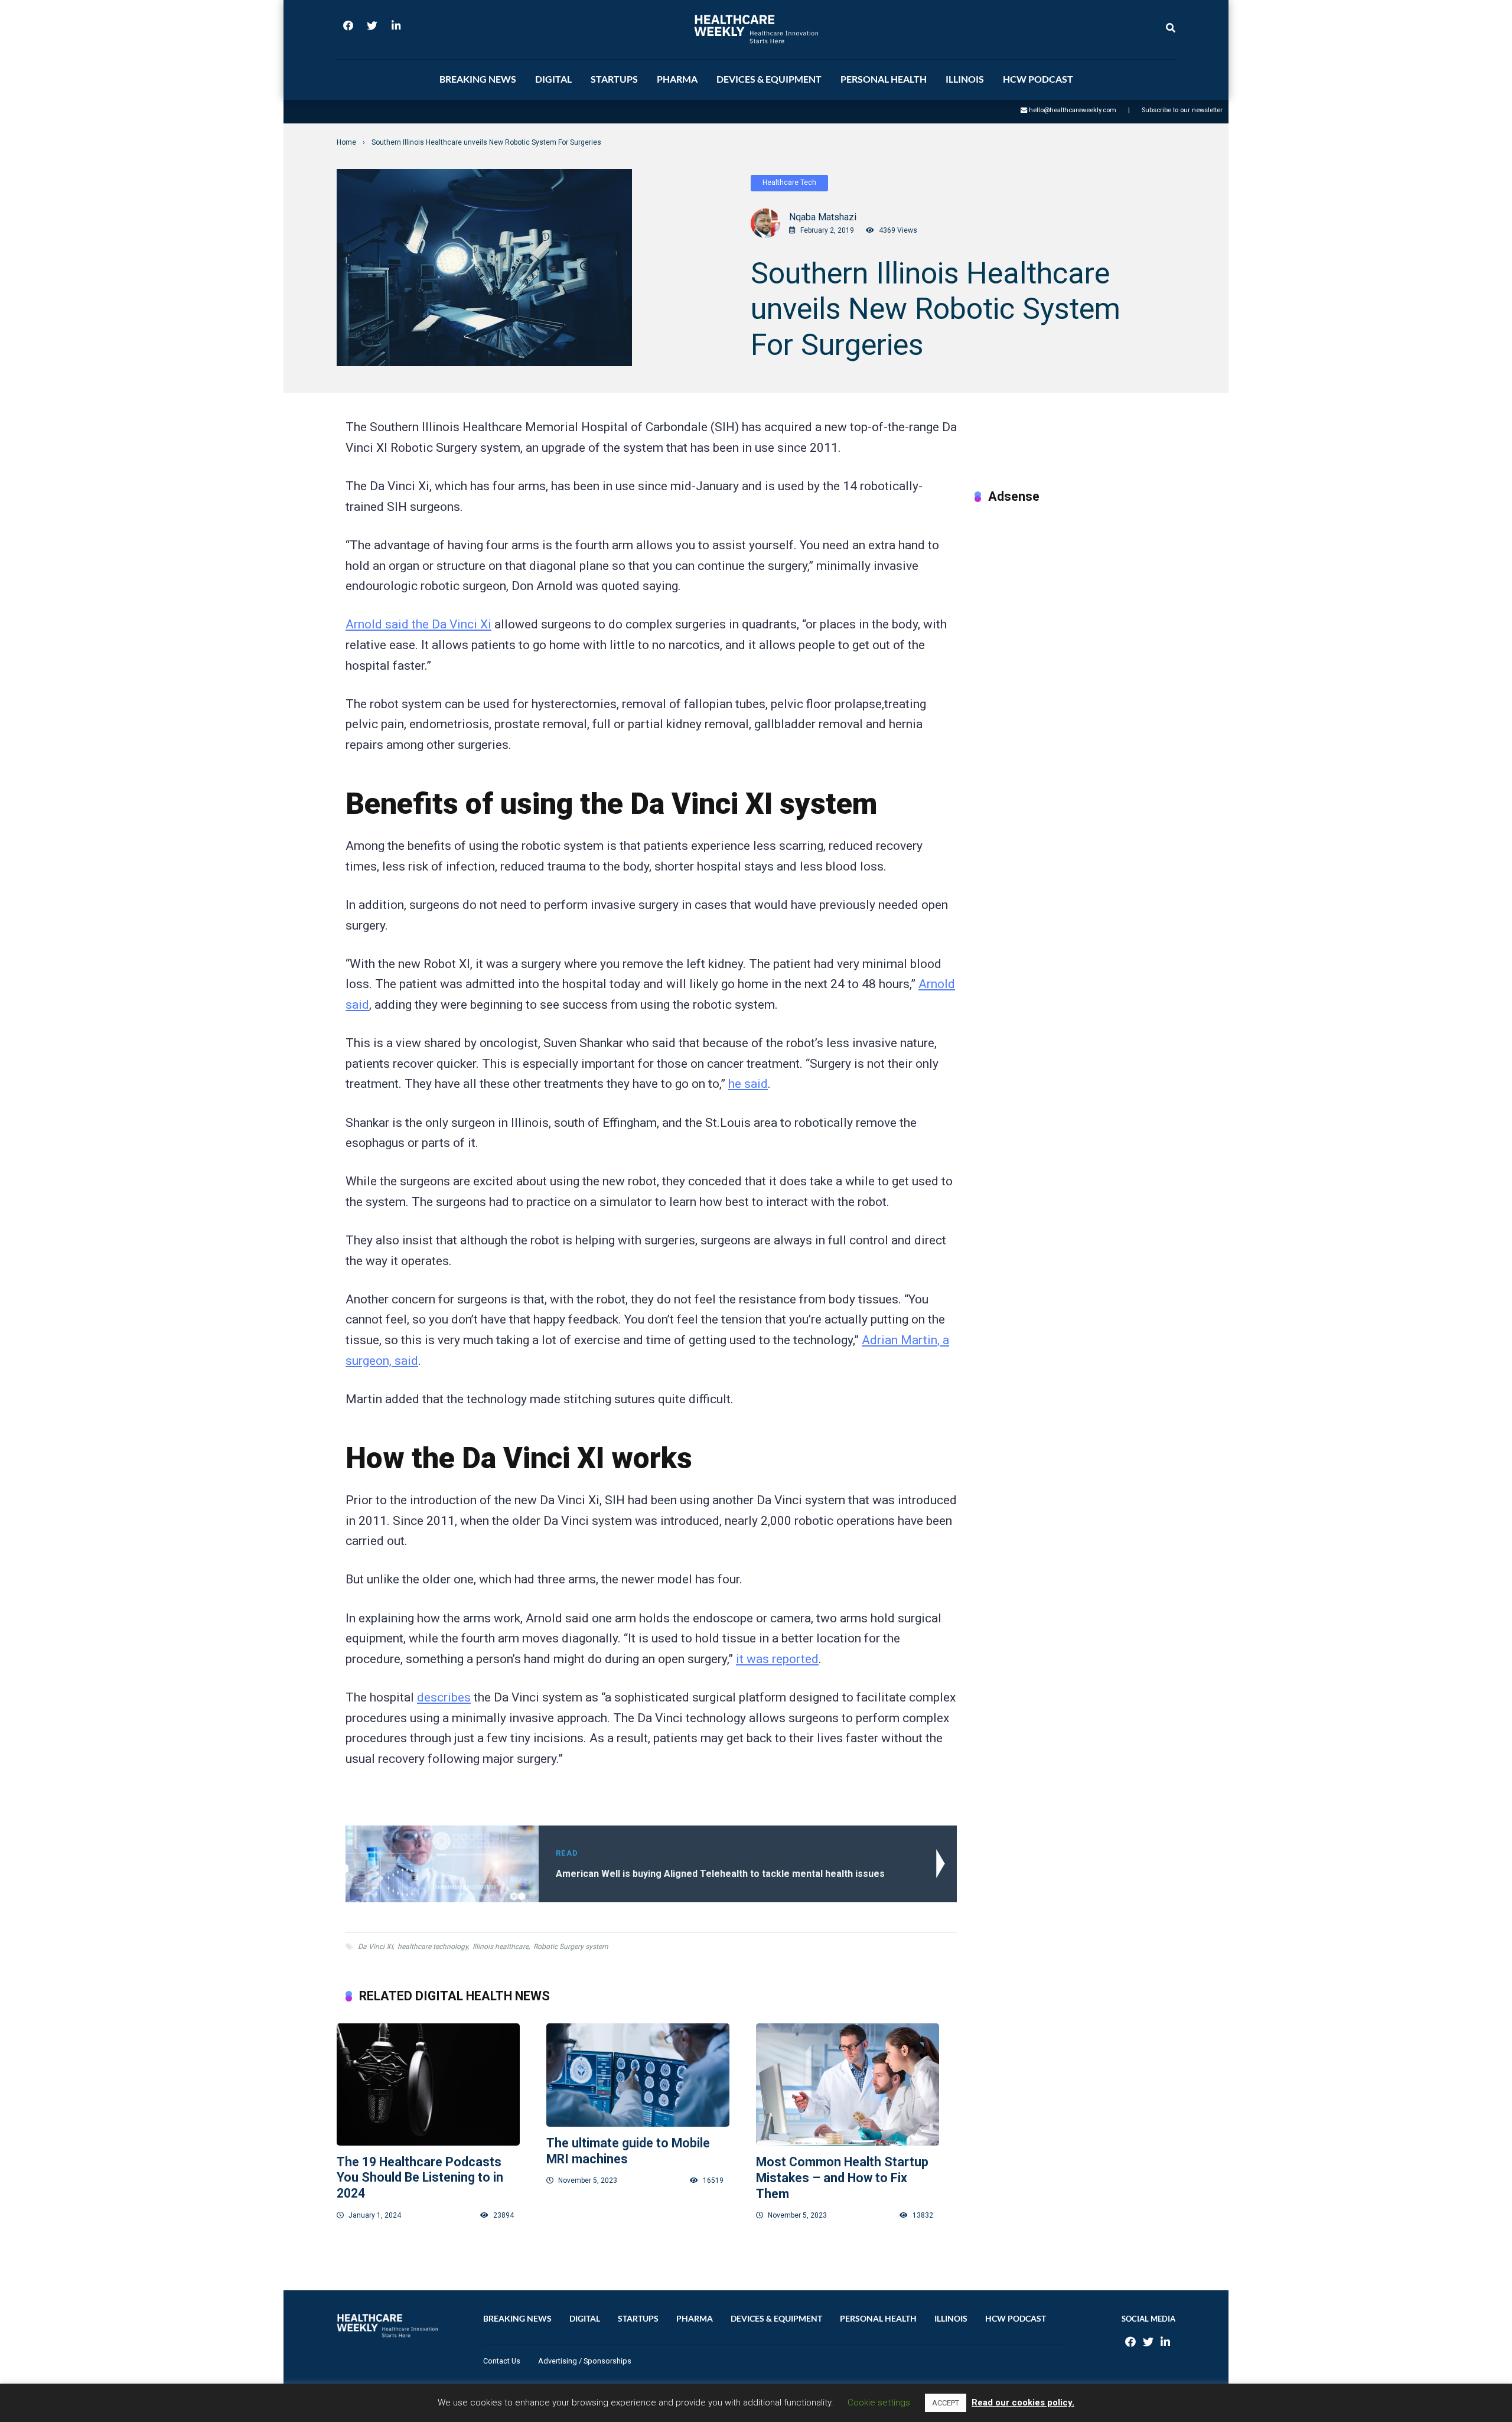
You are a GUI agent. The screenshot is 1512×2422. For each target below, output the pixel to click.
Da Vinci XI (375, 1947)
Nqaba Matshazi (823, 217)
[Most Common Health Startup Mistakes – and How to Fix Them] (848, 2084)
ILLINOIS (965, 79)
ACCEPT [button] (946, 2403)
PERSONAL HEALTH (884, 79)
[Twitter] (372, 30)
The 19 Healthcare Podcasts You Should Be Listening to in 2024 (420, 2177)
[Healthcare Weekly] (756, 29)
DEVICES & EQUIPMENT (769, 79)
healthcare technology (433, 1947)
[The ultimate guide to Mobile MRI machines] (638, 2075)
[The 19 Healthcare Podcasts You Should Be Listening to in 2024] (428, 2084)
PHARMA (677, 79)
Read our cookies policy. (1023, 2403)
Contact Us (502, 2361)
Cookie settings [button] (879, 2403)
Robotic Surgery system (571, 1947)
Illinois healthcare (501, 1947)
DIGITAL (553, 79)
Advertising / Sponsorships (585, 2361)
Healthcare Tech (789, 182)
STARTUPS (614, 79)
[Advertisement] (1071, 598)
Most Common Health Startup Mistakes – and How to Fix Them (842, 2177)
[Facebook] (348, 30)
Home (346, 142)
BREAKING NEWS (478, 79)
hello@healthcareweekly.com (1073, 110)
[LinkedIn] (396, 30)
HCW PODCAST (1038, 79)
